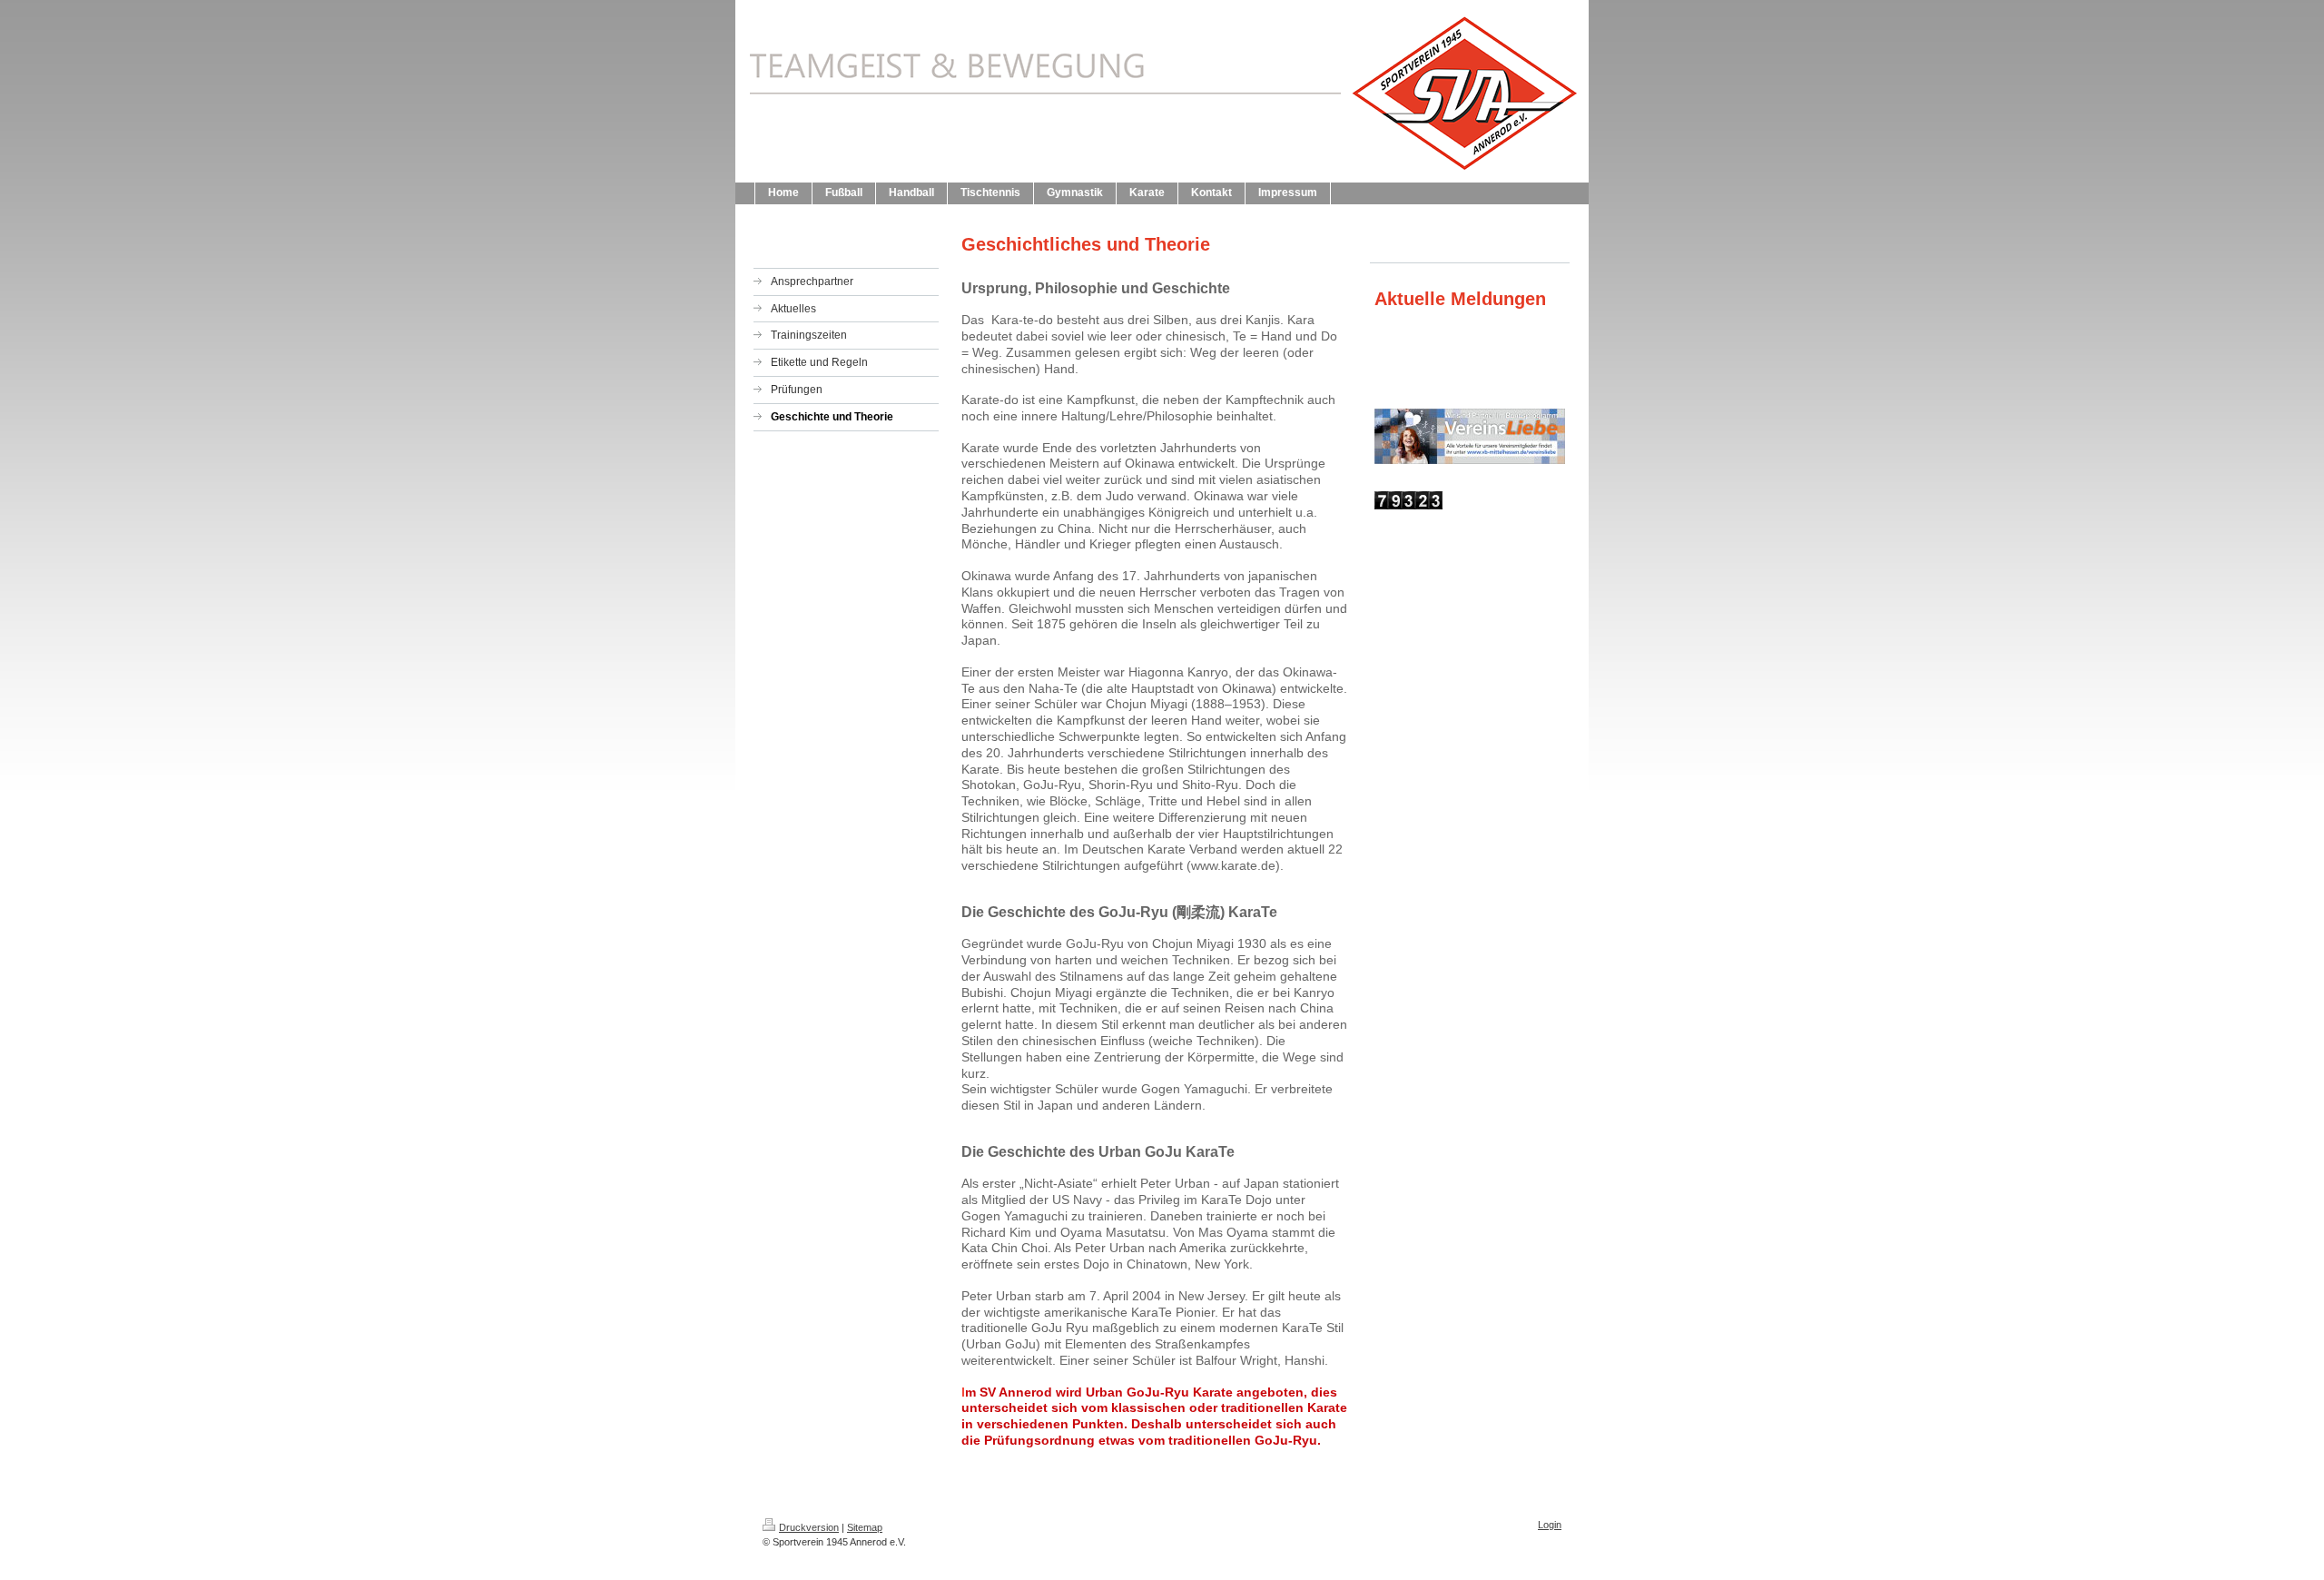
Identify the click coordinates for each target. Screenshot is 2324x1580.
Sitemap (865, 1527)
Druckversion (809, 1527)
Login (1550, 1525)
